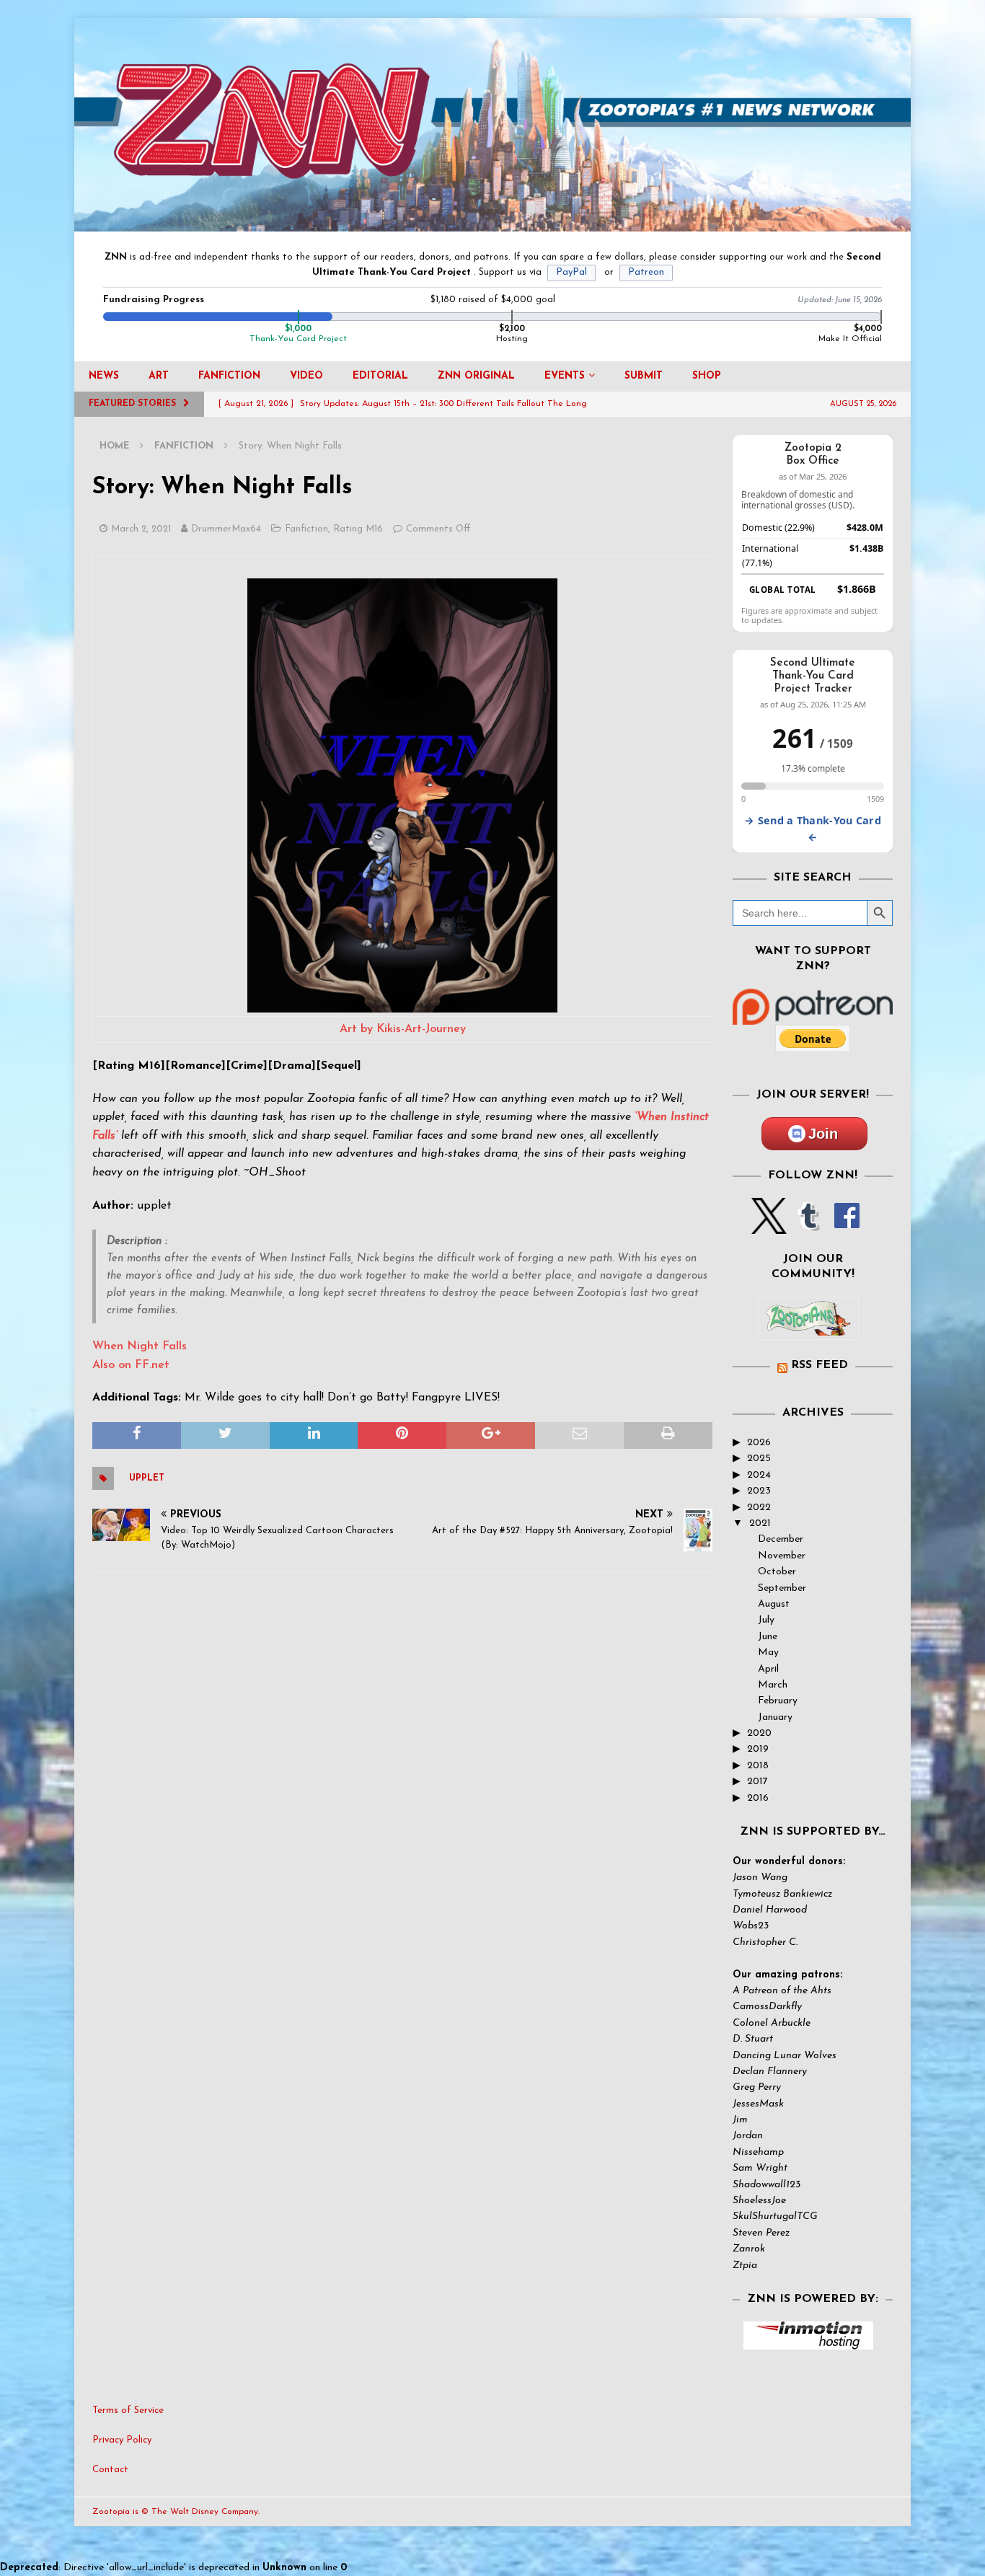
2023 (759, 1491)
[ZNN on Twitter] (769, 1226)
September (782, 1588)
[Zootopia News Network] (492, 223)
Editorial (380, 376)
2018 (758, 1766)
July (766, 1620)
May (768, 1653)
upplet (147, 1478)
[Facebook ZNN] (847, 1226)
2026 (759, 1443)
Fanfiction (229, 376)
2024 (759, 1475)
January (775, 1717)
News (104, 376)
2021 (760, 1523)
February (778, 1701)
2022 (759, 1508)
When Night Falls (140, 1346)
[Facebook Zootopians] (808, 1328)
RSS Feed (820, 1365)
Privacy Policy (122, 2440)
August (774, 1604)
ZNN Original (476, 376)
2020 (759, 1733)
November (782, 1556)
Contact (110, 2470)
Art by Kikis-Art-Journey (403, 1029)
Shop (707, 376)
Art (159, 376)
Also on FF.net (131, 1365)
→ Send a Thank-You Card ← (813, 829)
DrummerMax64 (226, 529)
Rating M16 (358, 529)
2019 (758, 1749)
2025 (759, 1459)
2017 (757, 1782)
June (768, 1637)
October (777, 1572)
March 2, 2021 (141, 529)
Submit (644, 376)
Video (306, 376)
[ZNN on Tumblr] (808, 1226)
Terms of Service (128, 2410)
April (768, 1669)
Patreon (646, 272)
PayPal (571, 272)
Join (823, 1134)
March (773, 1685)
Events (565, 376)
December (781, 1539)
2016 (758, 1798)
